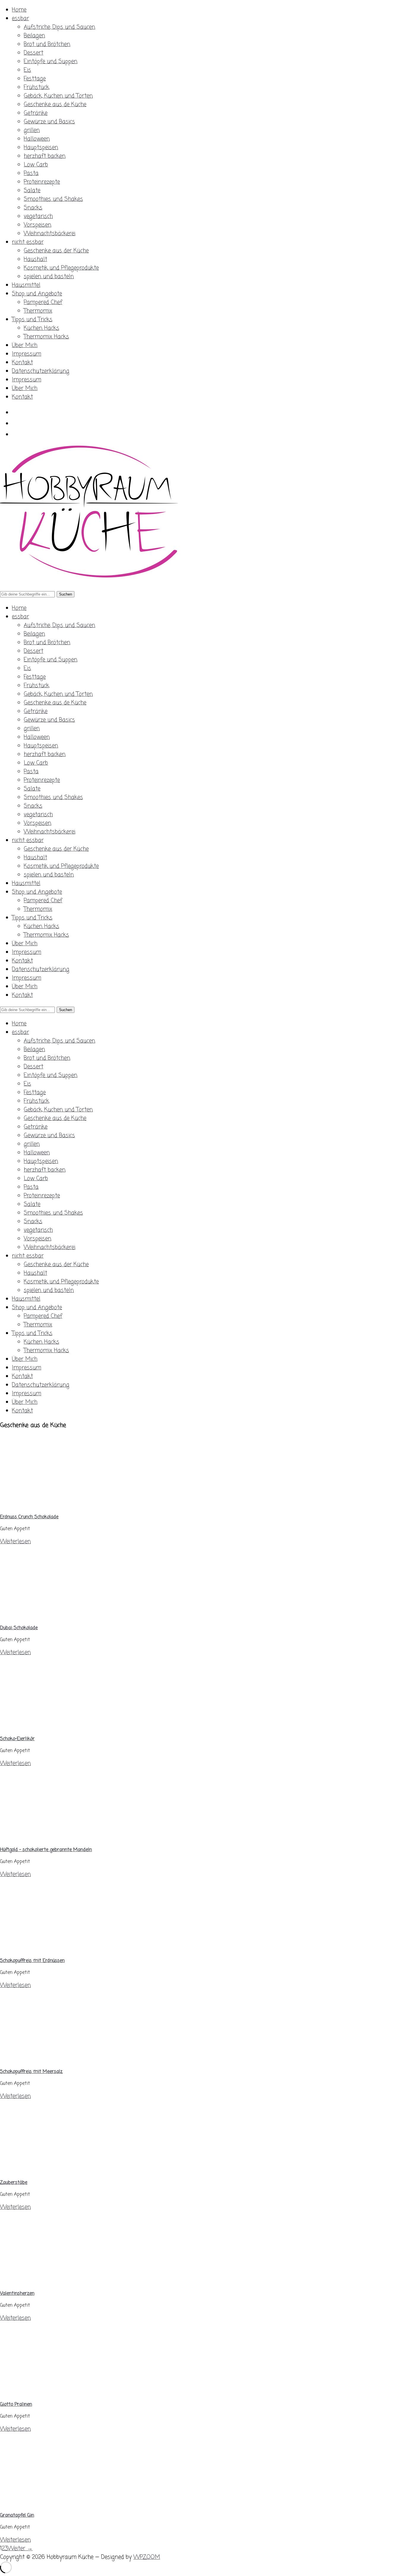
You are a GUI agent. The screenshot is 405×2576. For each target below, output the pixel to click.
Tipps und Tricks (32, 320)
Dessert (34, 53)
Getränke (36, 113)
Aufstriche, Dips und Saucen (59, 27)
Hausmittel (26, 285)
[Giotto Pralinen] (53, 2392)
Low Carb (36, 165)
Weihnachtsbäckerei (50, 234)
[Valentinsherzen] (53, 2281)
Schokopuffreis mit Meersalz (31, 2072)
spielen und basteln (49, 277)
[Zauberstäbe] (53, 2170)
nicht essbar (28, 242)
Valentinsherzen (17, 2294)
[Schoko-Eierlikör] (53, 1726)
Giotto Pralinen (16, 2405)
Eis (27, 70)
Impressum (27, 354)
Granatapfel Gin (17, 2515)
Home (19, 10)
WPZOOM (147, 2557)
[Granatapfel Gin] (53, 2503)
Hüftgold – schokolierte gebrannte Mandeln (46, 1850)
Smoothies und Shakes (53, 199)
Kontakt (22, 363)
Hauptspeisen (41, 148)
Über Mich (25, 345)
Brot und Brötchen (47, 44)
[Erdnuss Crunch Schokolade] (53, 1505)
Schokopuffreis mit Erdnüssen (32, 1961)
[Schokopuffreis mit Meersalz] (53, 2059)
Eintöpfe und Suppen (51, 62)
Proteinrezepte (42, 182)
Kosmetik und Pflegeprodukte (61, 268)
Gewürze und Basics (49, 122)
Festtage (35, 79)
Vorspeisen (38, 225)
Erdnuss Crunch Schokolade (29, 1517)
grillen (32, 130)
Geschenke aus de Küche (55, 105)
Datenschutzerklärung (41, 371)
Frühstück (36, 87)
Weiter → (20, 2549)
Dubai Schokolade (19, 1628)
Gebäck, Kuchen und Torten (58, 96)
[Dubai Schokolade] (53, 1615)
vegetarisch (38, 216)
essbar (20, 19)
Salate (32, 191)
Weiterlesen (15, 1542)
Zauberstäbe (14, 2183)
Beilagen (34, 36)
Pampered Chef (43, 302)
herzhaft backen (45, 156)
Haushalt (35, 259)
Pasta (31, 173)
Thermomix (38, 311)
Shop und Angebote (37, 294)
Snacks (33, 208)
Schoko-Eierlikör (17, 1739)
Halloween (37, 139)
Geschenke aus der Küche (56, 251)
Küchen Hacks (42, 328)
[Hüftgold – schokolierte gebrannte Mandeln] (53, 1837)
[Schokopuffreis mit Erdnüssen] (53, 1948)
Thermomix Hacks (46, 337)
